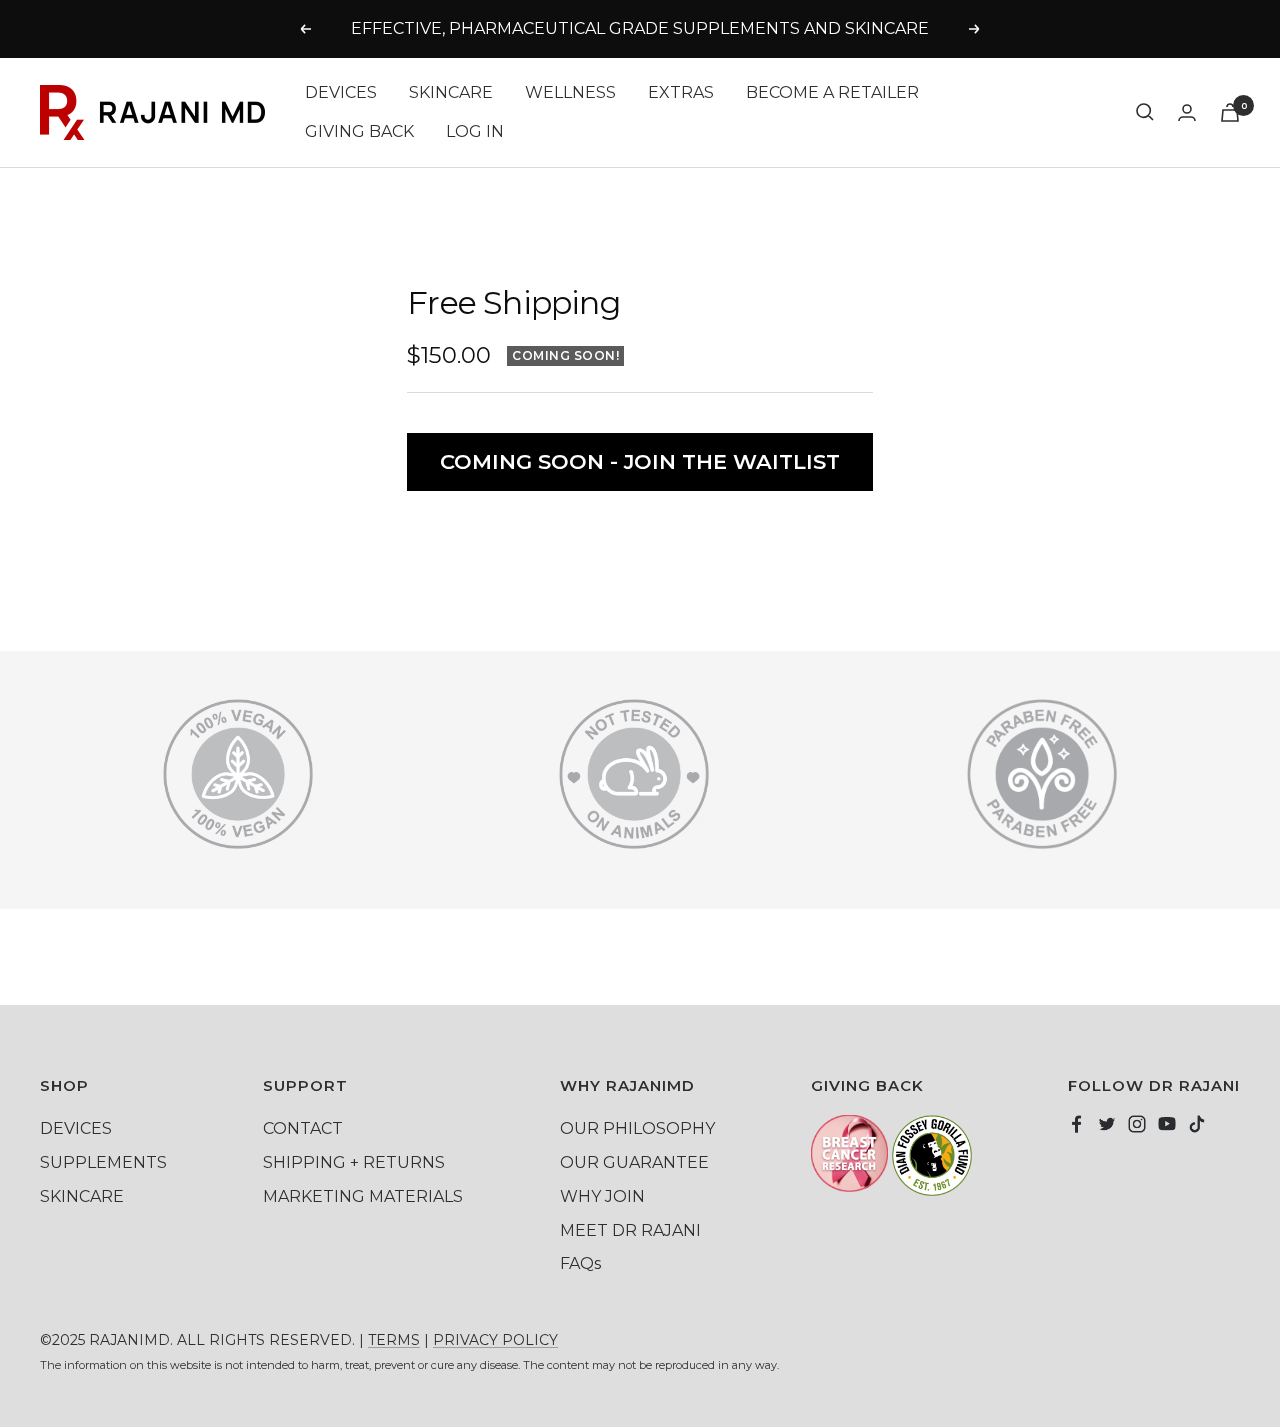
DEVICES (341, 92)
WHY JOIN (602, 1196)
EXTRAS (681, 92)
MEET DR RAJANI (630, 1230)
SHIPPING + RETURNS (354, 1162)
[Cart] (1230, 112)
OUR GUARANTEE (634, 1162)
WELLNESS (570, 92)
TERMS (394, 1340)
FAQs (580, 1263)
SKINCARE (451, 92)
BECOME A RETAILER (832, 92)
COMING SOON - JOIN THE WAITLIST (640, 461)
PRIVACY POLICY (495, 1340)
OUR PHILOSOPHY (637, 1128)
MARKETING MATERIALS (363, 1196)
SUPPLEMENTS (103, 1162)
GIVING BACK (359, 131)
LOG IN (475, 131)
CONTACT (303, 1128)
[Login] (1187, 112)
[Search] (1145, 112)
